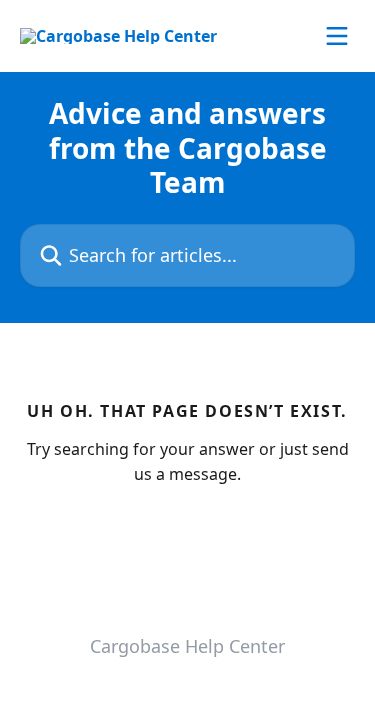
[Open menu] (337, 36)
